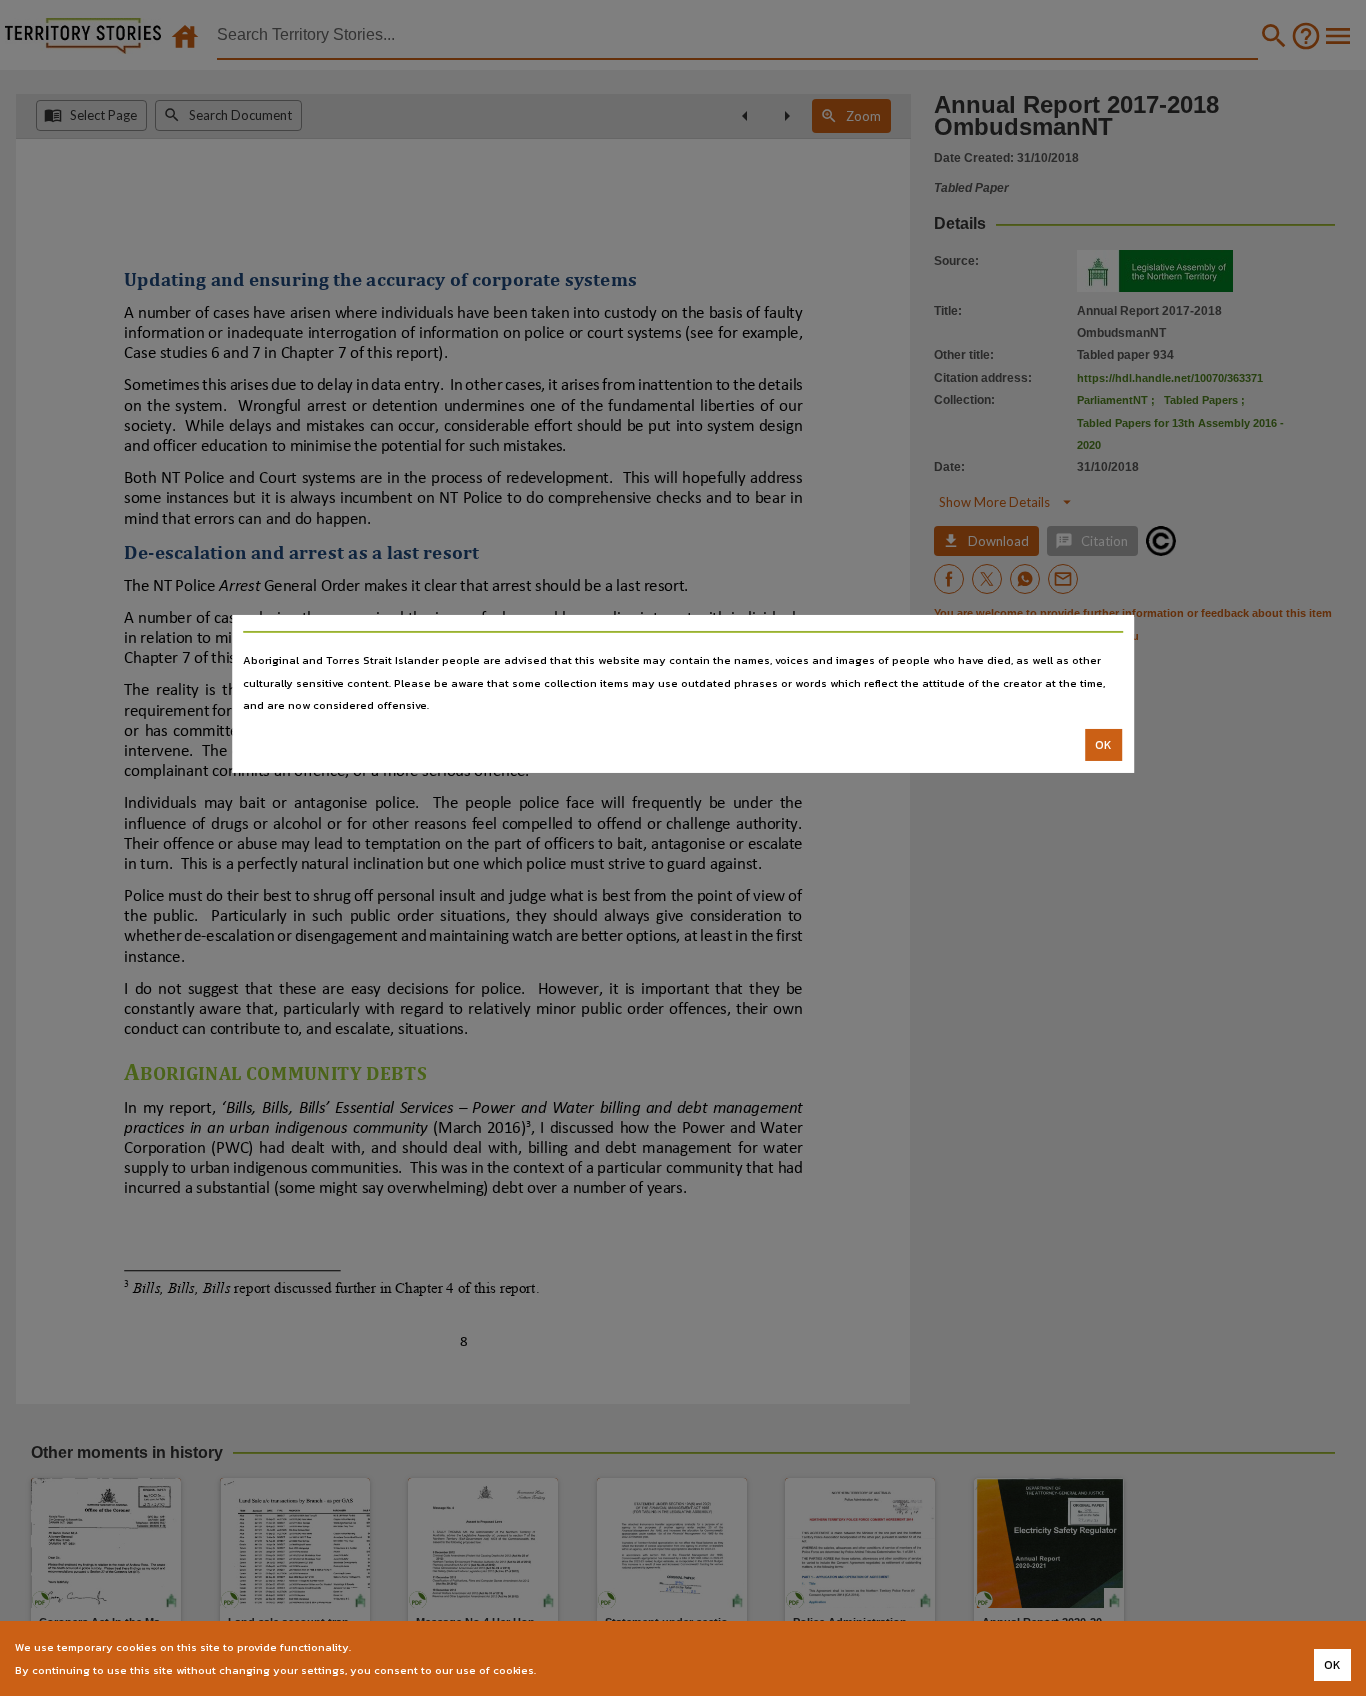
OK (1103, 745)
